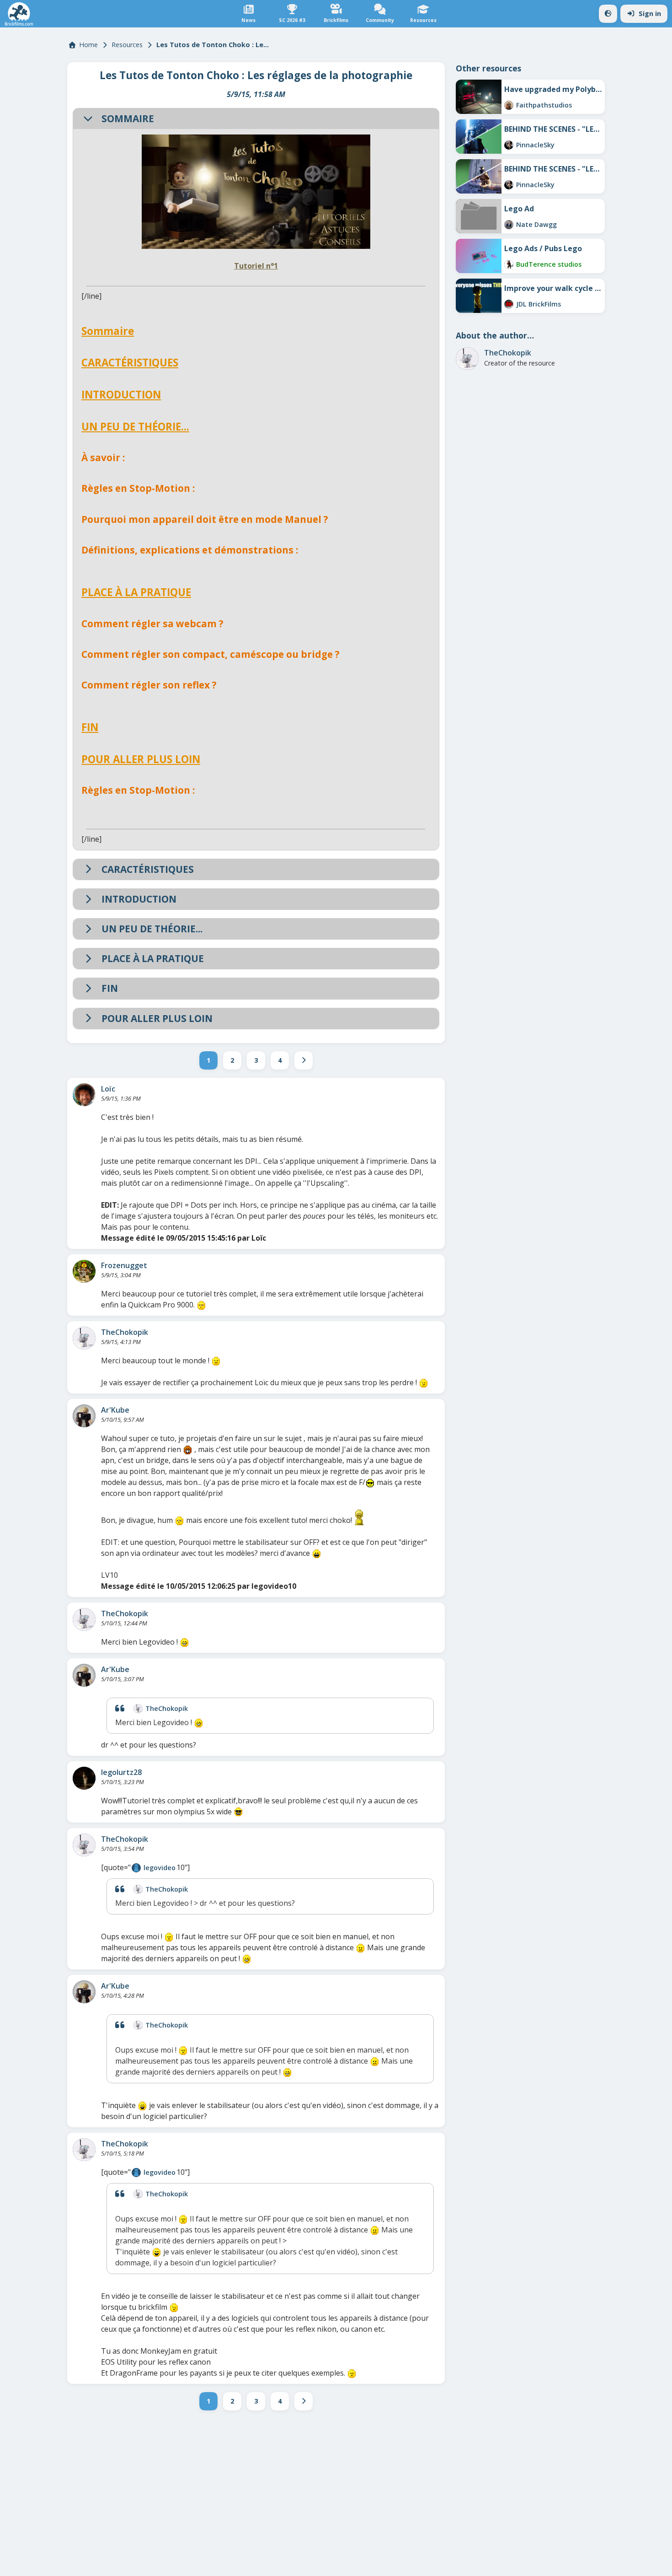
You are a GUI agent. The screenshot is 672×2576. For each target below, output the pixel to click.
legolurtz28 (121, 1772)
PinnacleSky (535, 145)
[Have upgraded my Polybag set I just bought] (479, 97)
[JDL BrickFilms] (509, 304)
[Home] (19, 14)
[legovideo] (136, 1868)
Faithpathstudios (544, 105)
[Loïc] (84, 1095)
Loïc (108, 1089)
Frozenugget (124, 1265)
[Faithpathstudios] (509, 105)
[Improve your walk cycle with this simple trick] (479, 296)
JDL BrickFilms (539, 304)
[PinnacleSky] (509, 145)
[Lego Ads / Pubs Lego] (479, 256)
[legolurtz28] (84, 1778)
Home (88, 45)
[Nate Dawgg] (509, 225)
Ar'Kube (115, 1410)
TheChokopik (125, 1332)
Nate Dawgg (536, 224)
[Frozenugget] (84, 1271)
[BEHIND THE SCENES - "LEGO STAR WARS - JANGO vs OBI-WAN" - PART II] (479, 137)
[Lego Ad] (479, 216)
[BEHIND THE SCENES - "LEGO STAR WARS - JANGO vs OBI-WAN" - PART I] (479, 176)
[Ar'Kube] (84, 1416)
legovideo (160, 1868)
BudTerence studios (549, 264)
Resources (127, 45)
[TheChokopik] (84, 1338)
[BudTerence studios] (509, 264)
